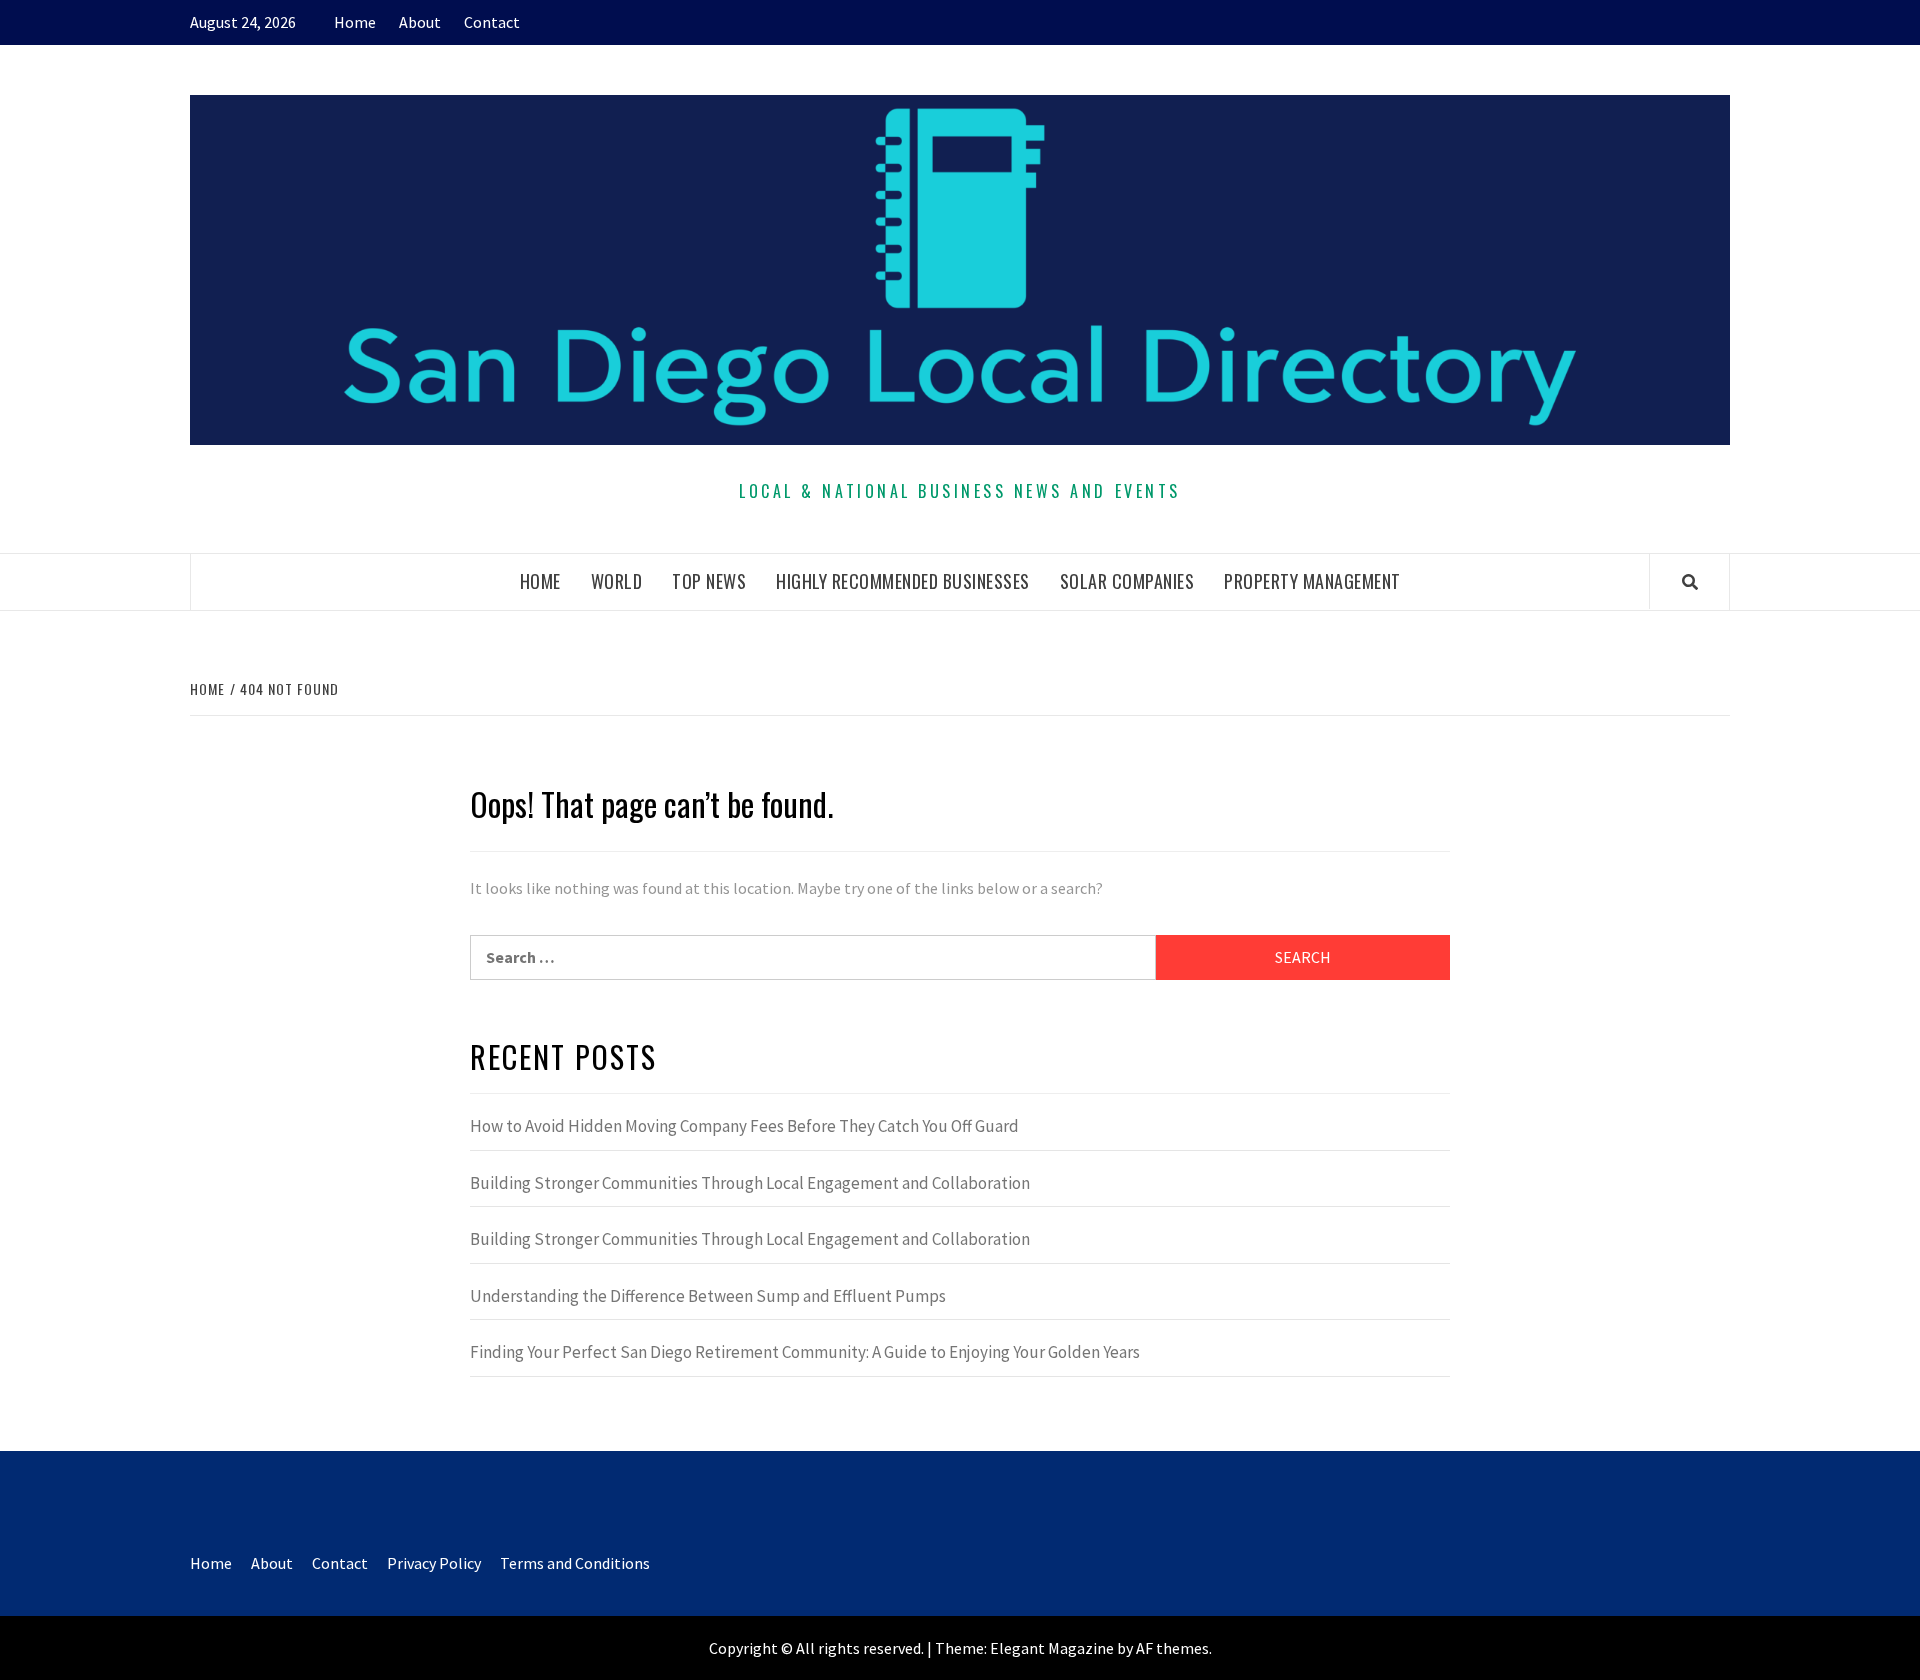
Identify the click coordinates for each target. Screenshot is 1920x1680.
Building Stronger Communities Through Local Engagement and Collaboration (750, 1183)
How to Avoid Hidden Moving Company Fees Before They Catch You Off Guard (744, 1126)
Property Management (1312, 581)
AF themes (1172, 1648)
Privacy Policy (434, 1563)
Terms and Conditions (575, 1563)
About (420, 22)
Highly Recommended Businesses (903, 581)
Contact (492, 22)
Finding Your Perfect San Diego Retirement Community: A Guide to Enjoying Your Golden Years (805, 1352)
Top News (709, 581)
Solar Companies (1127, 581)
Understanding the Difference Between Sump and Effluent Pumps (708, 1296)
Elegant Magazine (1052, 1648)
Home (355, 22)
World (617, 581)
